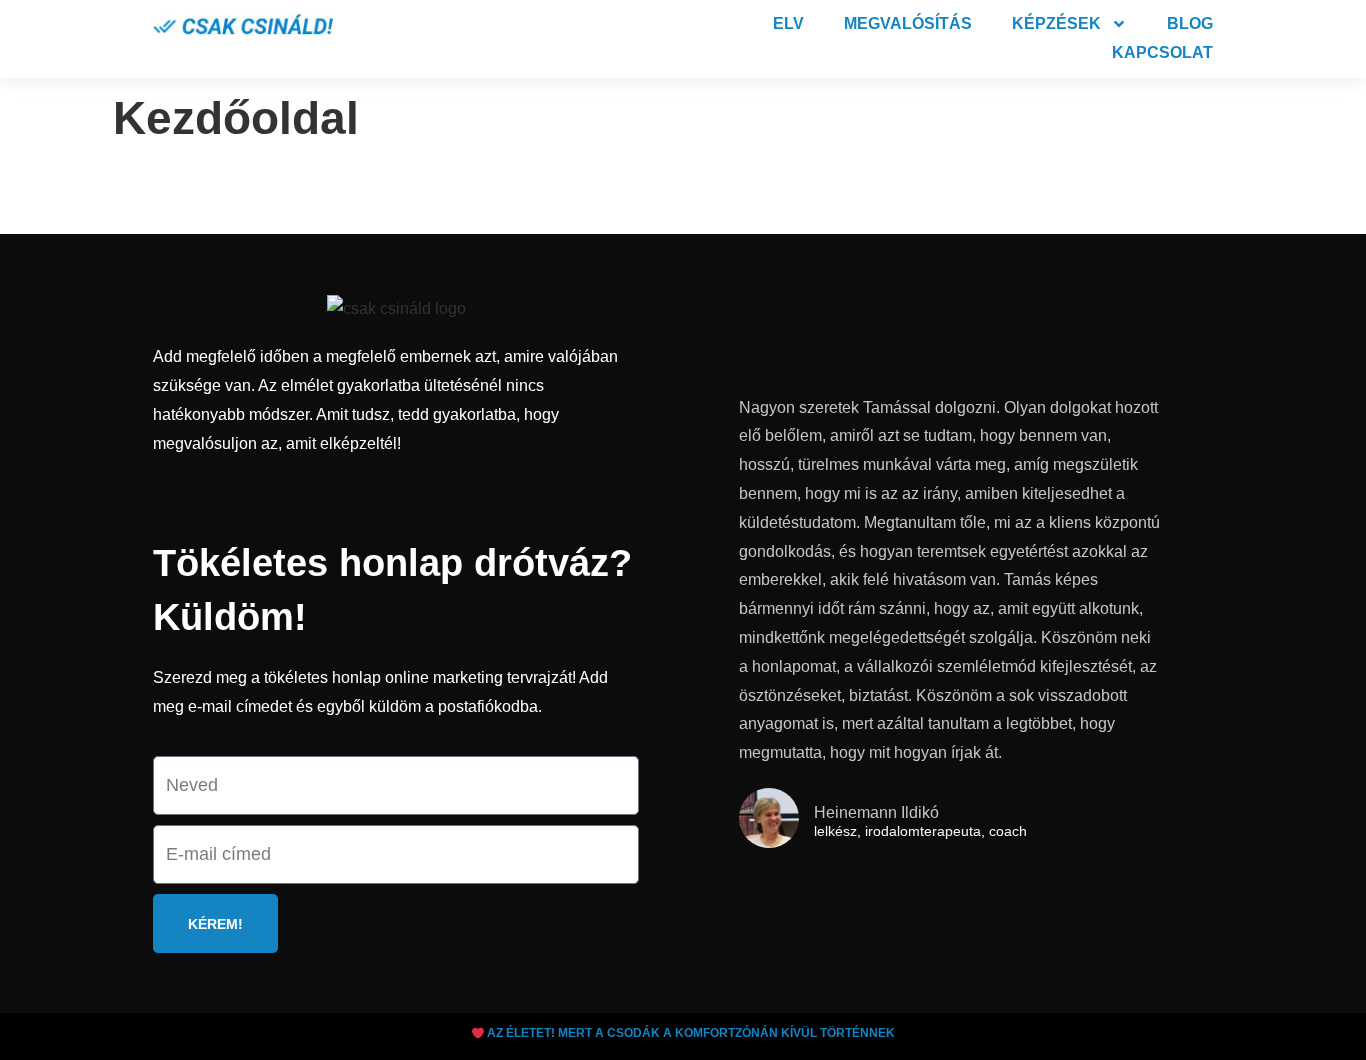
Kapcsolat (1162, 52)
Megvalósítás (908, 23)
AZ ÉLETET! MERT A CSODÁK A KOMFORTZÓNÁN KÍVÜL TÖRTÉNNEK (689, 1033)
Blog (1190, 23)
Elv (788, 23)
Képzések (1056, 23)
